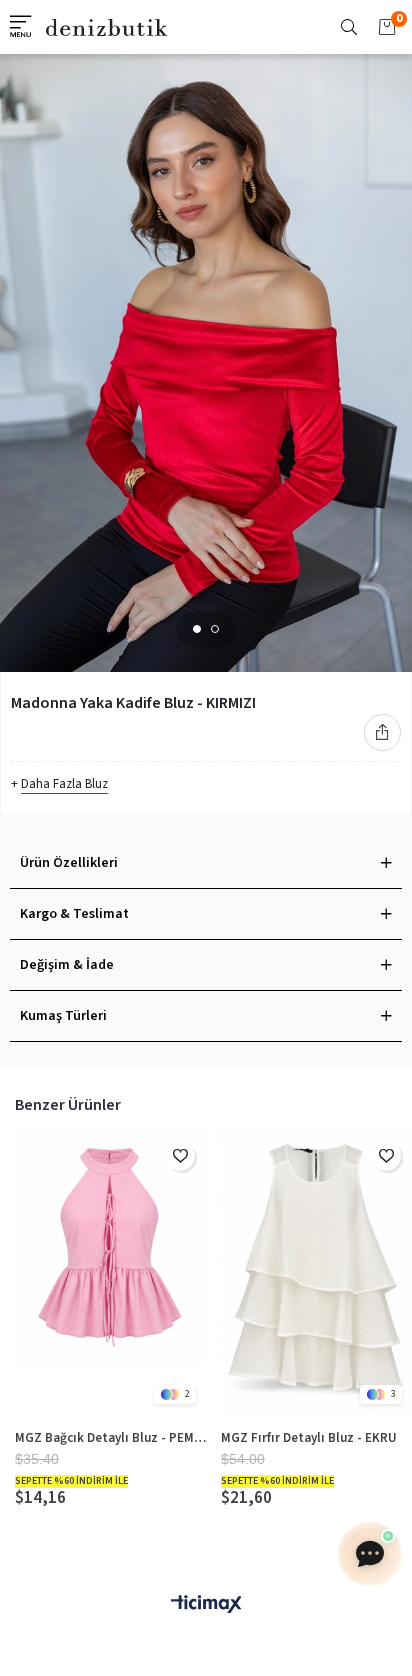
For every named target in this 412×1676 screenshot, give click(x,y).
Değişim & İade (67, 965)
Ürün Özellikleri (69, 863)
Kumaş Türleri (63, 1016)
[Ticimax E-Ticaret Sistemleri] (206, 1605)
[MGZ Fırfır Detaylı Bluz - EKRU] (316, 1270)
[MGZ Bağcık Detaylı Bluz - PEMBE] (110, 1270)
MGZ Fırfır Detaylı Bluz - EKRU (309, 1438)
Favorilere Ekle (180, 1156)
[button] (197, 629)
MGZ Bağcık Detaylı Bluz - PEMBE (110, 1438)
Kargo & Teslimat (74, 914)
